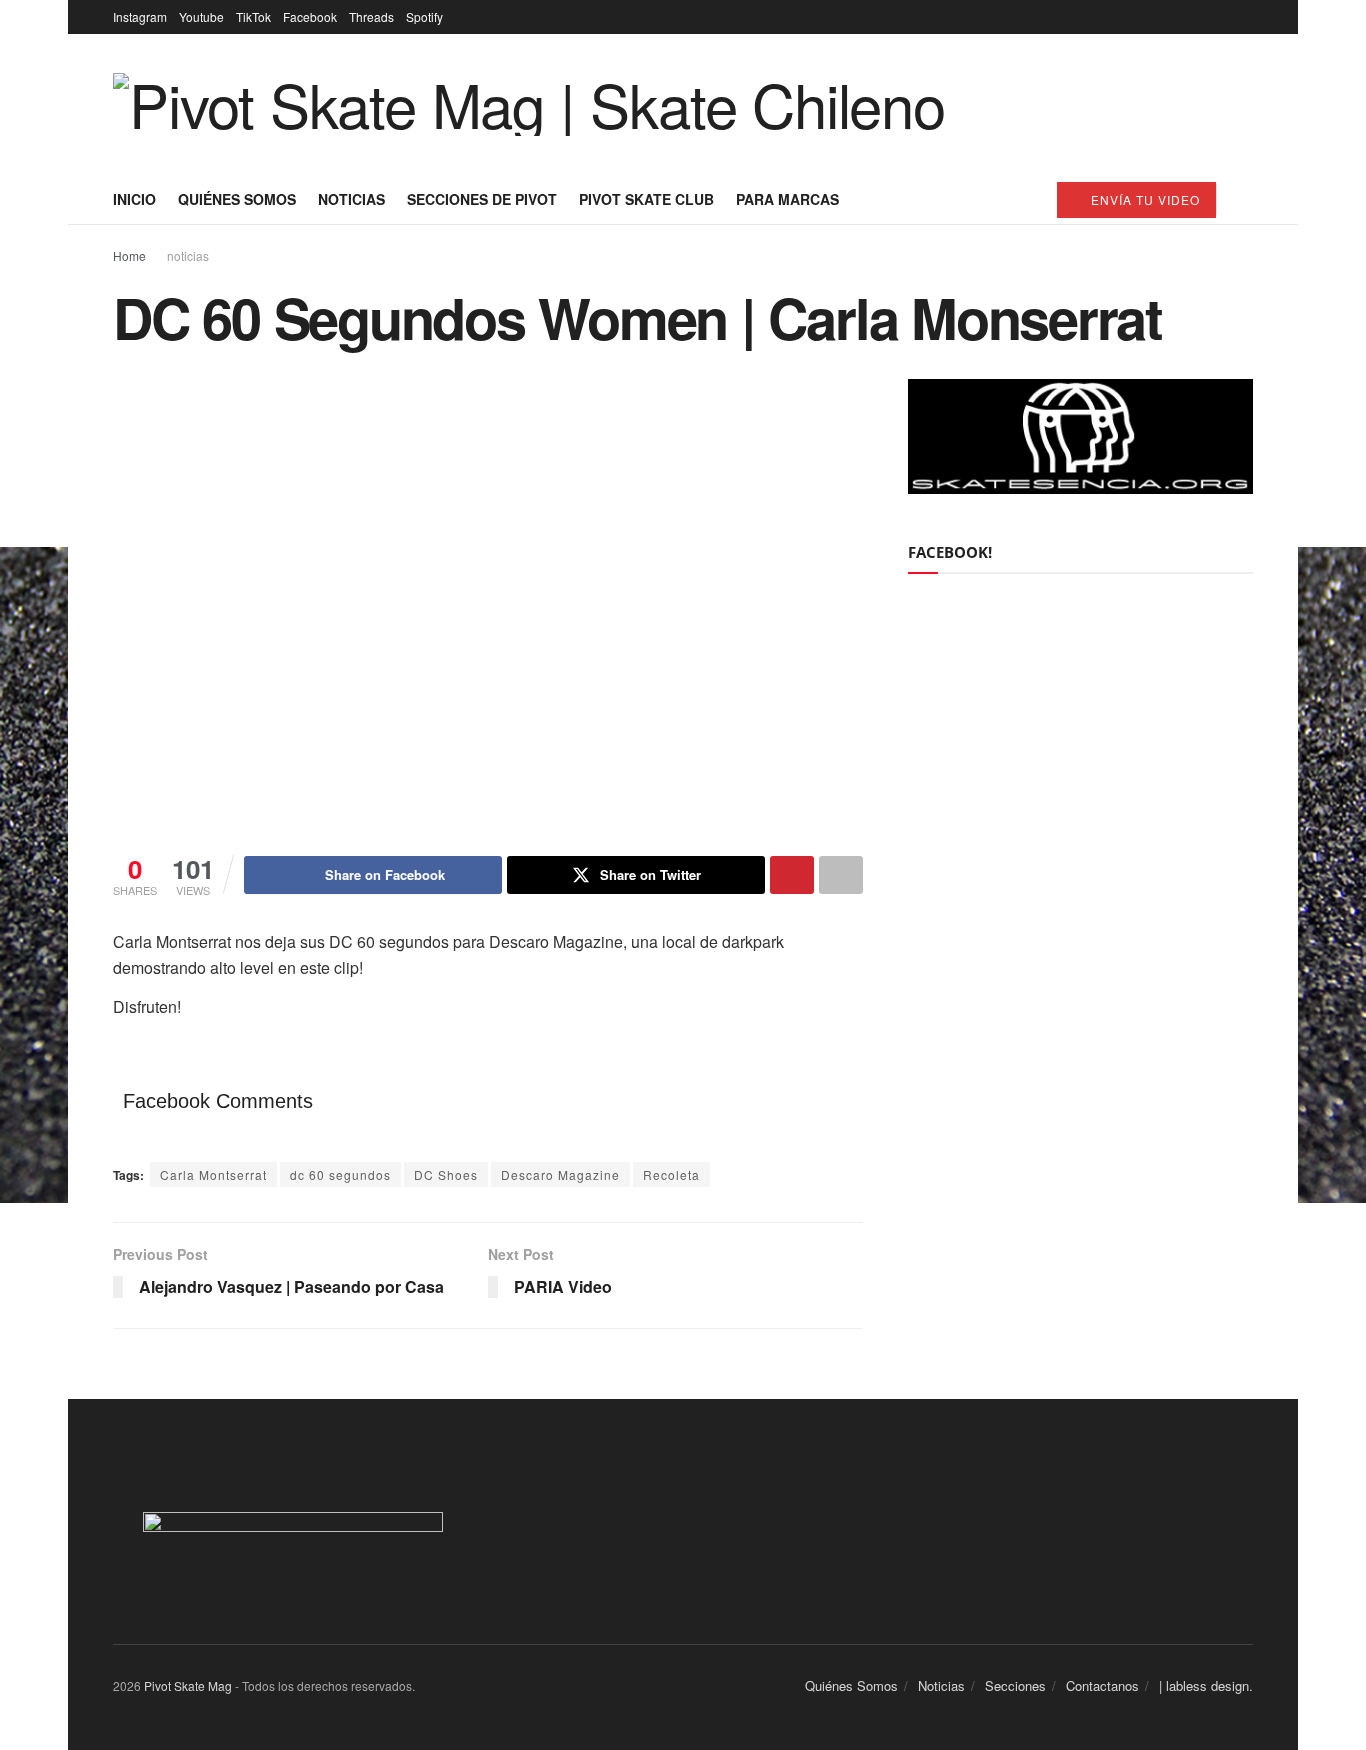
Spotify (424, 16)
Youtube (201, 16)
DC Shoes (446, 1174)
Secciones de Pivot (482, 199)
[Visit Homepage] (529, 104)
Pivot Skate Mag (188, 1685)
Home (129, 255)
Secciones (1015, 1685)
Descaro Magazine (560, 1174)
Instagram (140, 16)
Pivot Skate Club (646, 199)
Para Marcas (787, 199)
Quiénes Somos (237, 199)
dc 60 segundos (340, 1174)
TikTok (253, 16)
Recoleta (671, 1174)
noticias (188, 255)
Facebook (310, 16)
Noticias (351, 199)
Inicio (134, 199)
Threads (371, 16)
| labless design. (1206, 1685)
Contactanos (1102, 1685)
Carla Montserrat (213, 1174)
